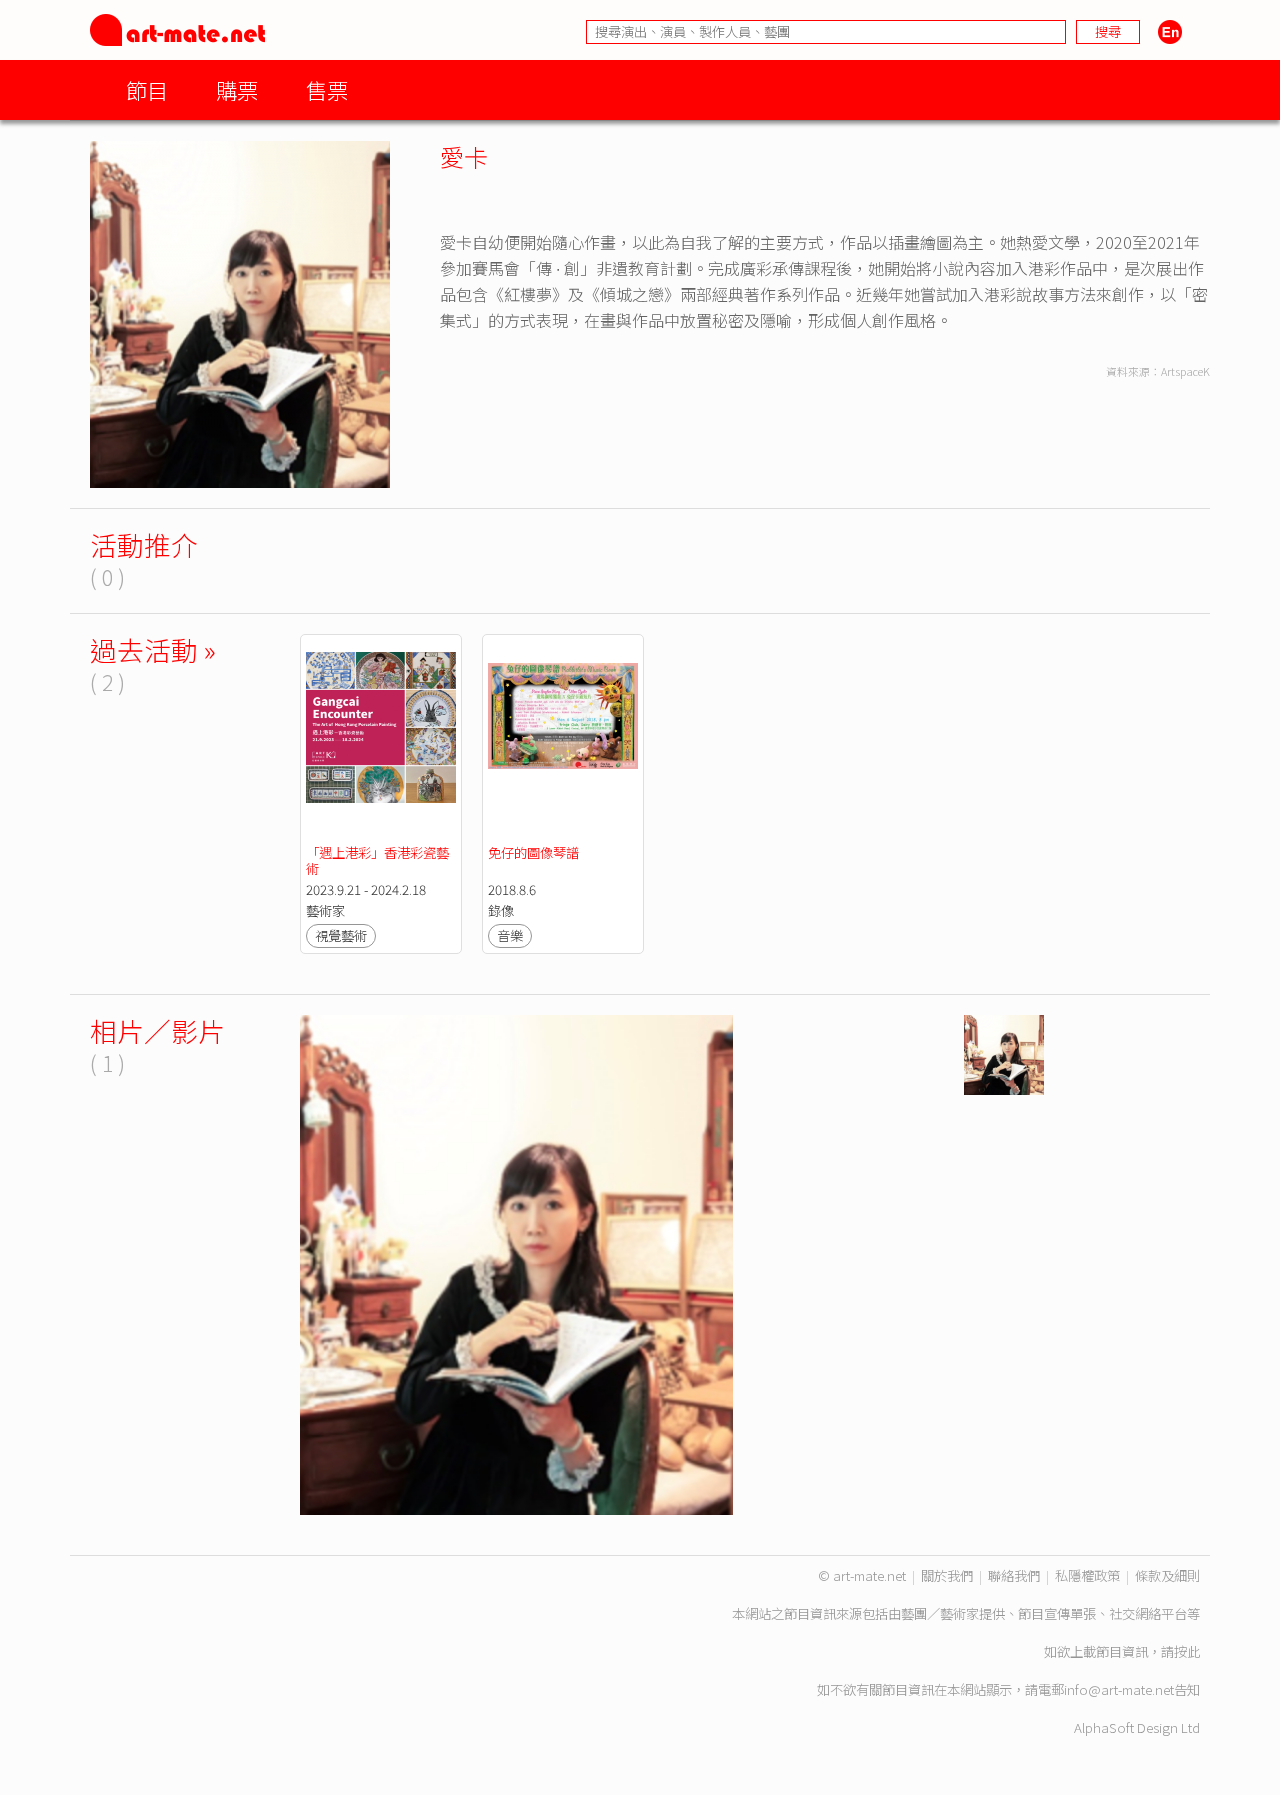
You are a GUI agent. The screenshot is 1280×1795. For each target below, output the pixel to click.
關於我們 (947, 1575)
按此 (1187, 1651)
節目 (147, 89)
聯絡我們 (1014, 1575)
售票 (327, 89)
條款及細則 (1167, 1575)
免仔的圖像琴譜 (535, 852)
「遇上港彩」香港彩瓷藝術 (377, 860)
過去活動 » (153, 649)
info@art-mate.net (1119, 1689)
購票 (237, 89)
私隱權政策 (1087, 1575)
